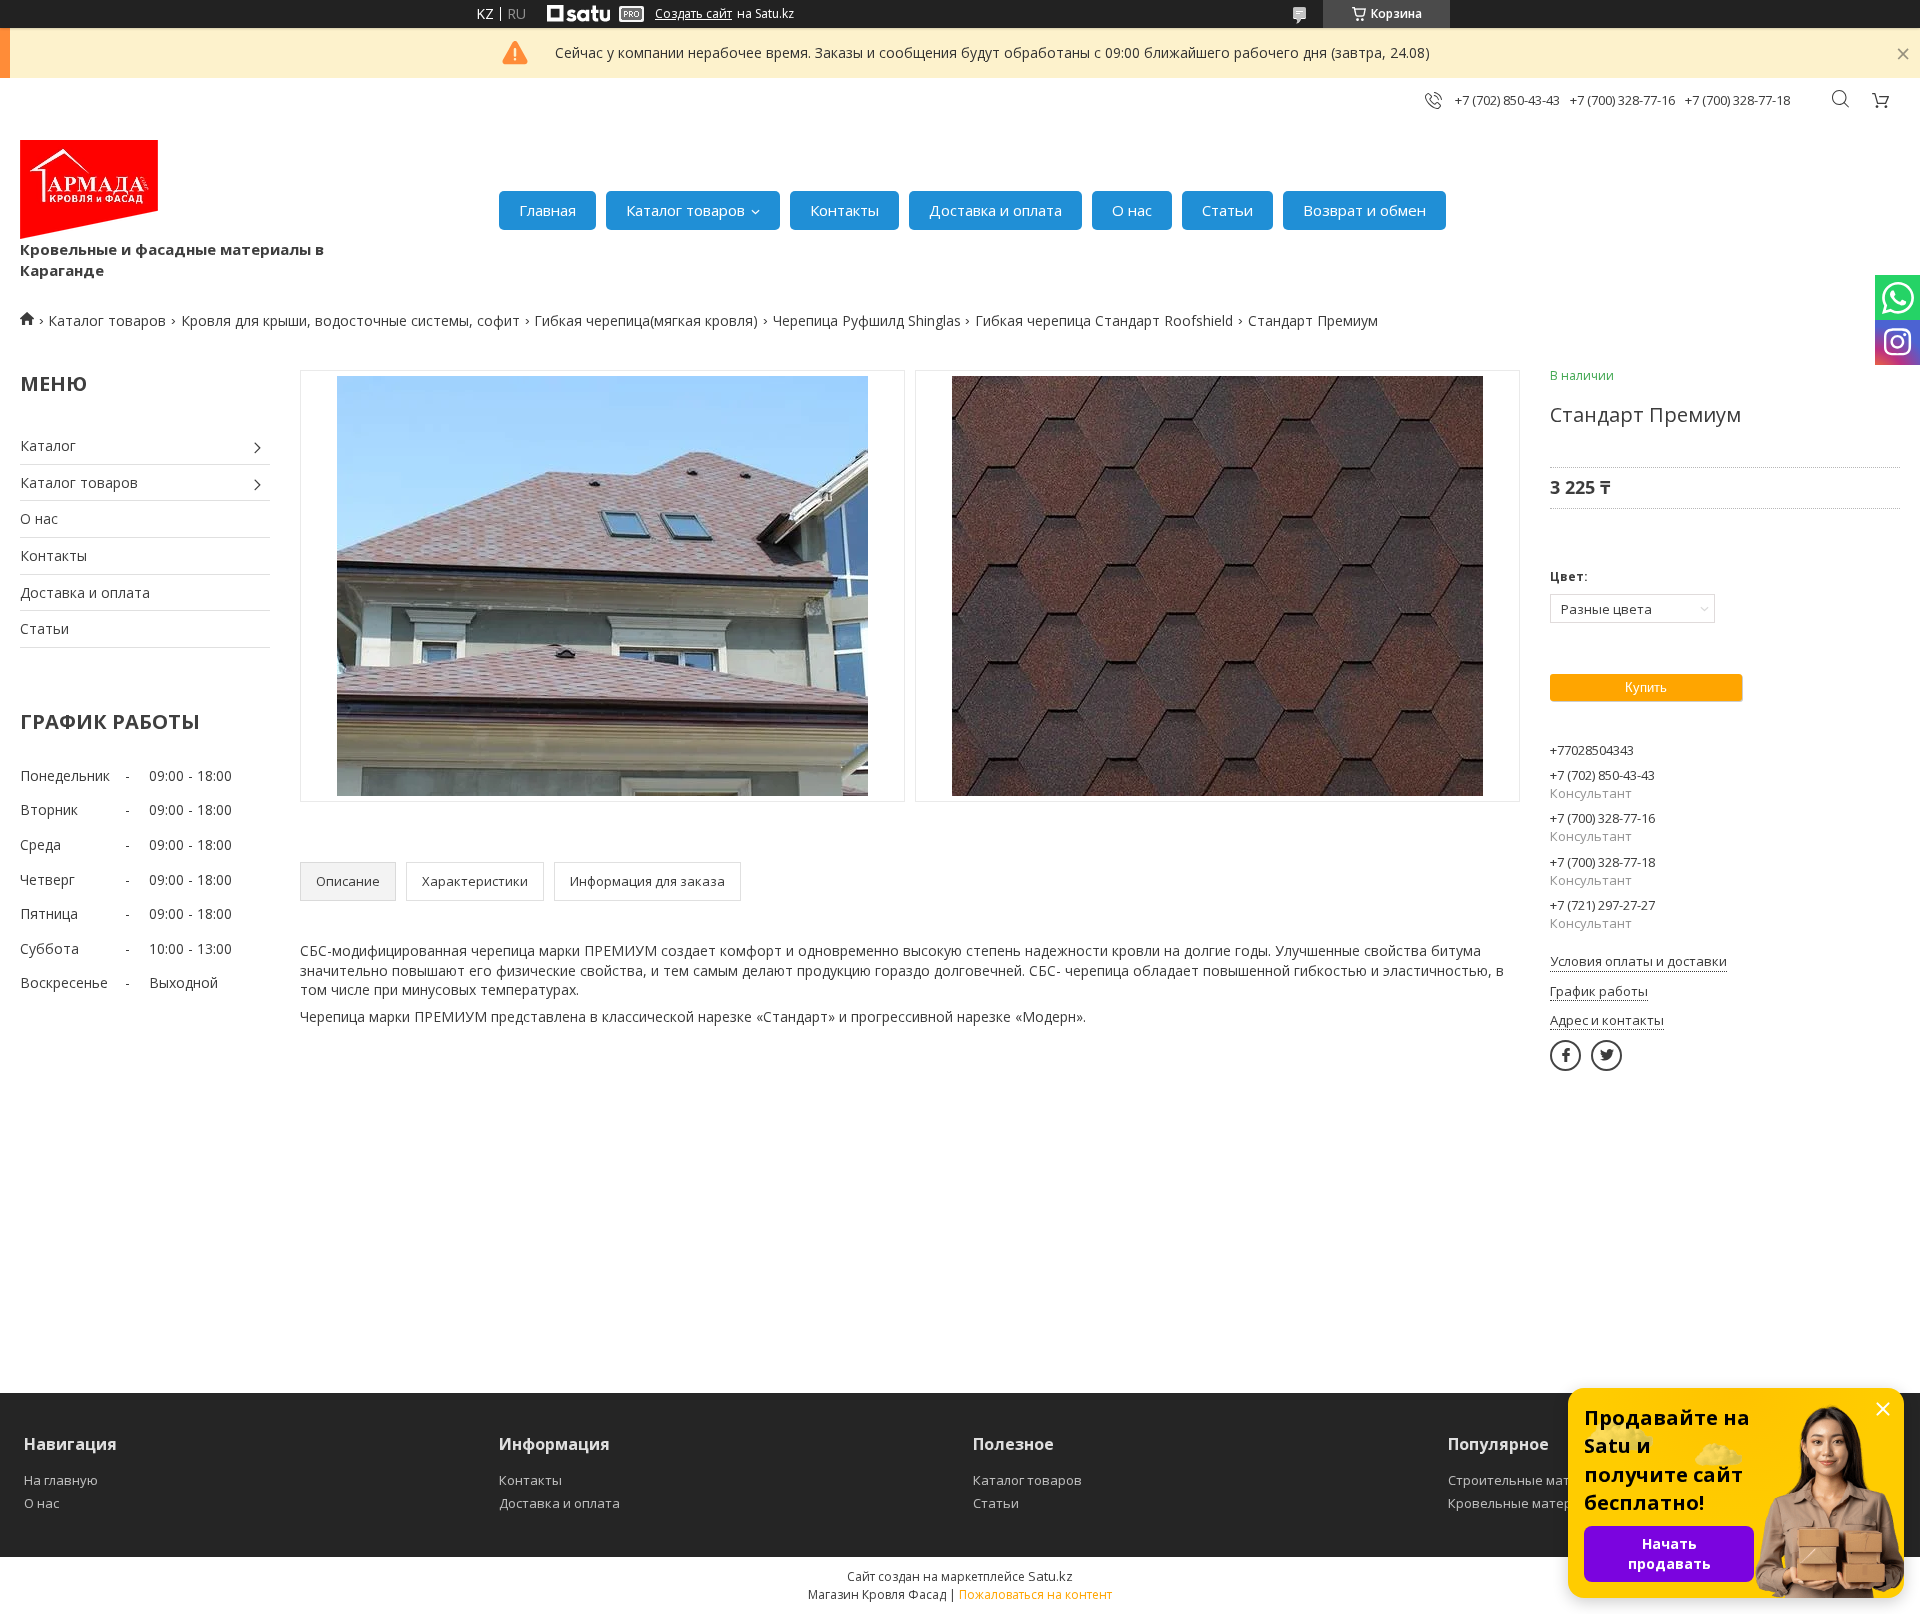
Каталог (48, 445)
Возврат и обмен (1364, 210)
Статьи (1227, 210)
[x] (1606, 1055)
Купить (1646, 687)
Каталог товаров (685, 210)
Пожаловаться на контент (1035, 1594)
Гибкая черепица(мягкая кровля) (646, 320)
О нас (1132, 210)
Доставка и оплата (995, 210)
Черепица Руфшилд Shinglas (867, 320)
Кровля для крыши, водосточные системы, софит (350, 320)
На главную (61, 1480)
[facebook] (1565, 1055)
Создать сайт (693, 14)
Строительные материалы (1533, 1480)
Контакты (844, 210)
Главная (547, 210)
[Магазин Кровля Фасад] (89, 189)
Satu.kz (1050, 1576)
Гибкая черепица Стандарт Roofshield (1104, 320)
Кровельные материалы (1526, 1503)
